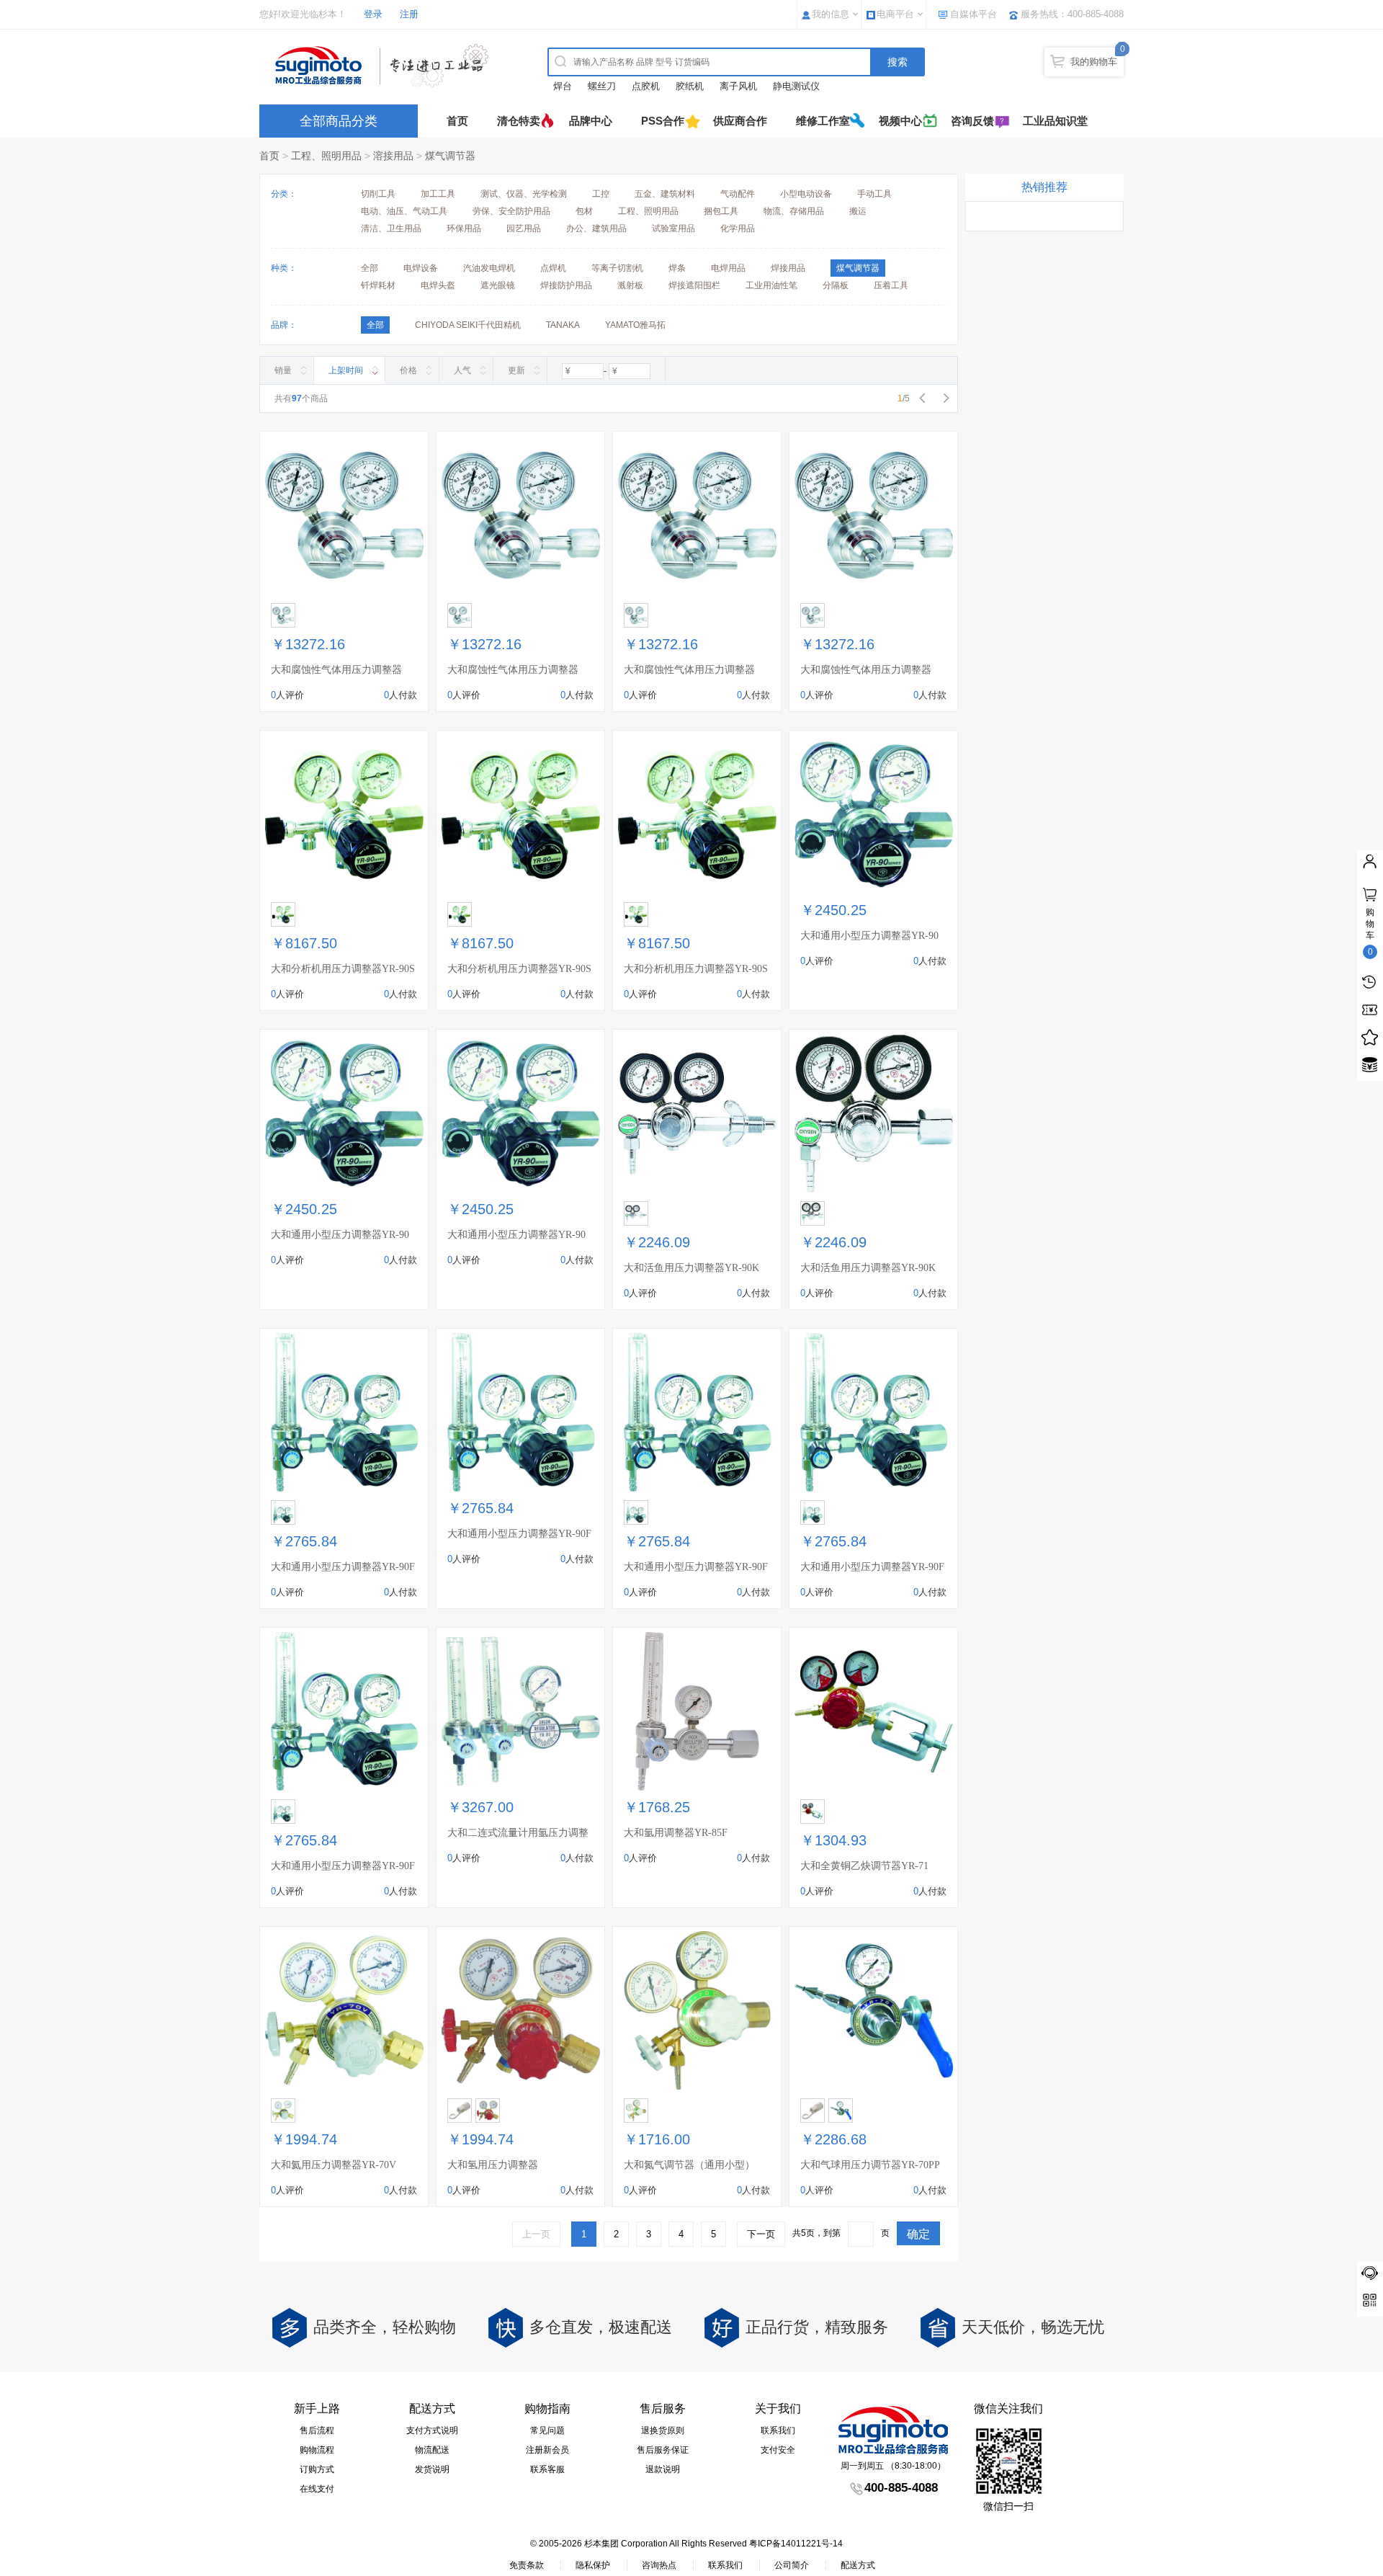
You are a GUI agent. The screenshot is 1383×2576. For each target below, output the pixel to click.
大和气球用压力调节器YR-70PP (870, 2165)
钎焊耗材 (378, 285)
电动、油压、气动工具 (404, 211)
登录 (373, 14)
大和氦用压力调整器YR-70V (334, 2165)
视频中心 (900, 121)
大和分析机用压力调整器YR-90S (343, 969)
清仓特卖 (519, 121)
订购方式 (317, 2469)
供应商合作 (740, 121)
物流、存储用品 (794, 211)
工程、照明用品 (326, 156)
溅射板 (630, 285)
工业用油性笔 (771, 285)
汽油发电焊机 (489, 268)
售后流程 (317, 2430)
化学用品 (738, 228)
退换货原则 (663, 2430)
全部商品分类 (339, 121)
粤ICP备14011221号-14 (796, 2544)
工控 (601, 194)
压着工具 (891, 285)
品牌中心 (591, 121)
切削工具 (378, 194)
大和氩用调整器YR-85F (676, 1833)
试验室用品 (673, 228)
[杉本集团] (385, 66)
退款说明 (663, 2469)
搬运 (858, 211)
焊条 (677, 268)
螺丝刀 (602, 86)
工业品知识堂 (1055, 121)
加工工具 (438, 194)
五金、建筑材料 (665, 194)
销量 (283, 370)
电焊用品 (728, 268)
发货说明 (432, 2469)
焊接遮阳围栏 (694, 285)
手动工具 (874, 194)
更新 (516, 370)
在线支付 (317, 2489)
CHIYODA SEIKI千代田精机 (468, 325)
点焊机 (553, 268)
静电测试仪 (796, 86)
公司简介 (792, 2565)
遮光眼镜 (498, 285)
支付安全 (778, 2450)
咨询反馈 (972, 121)
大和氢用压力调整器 (493, 2165)
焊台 (563, 86)
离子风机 (738, 86)
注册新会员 (547, 2450)
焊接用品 (788, 268)
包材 (584, 211)
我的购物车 (1094, 62)
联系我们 (778, 2430)
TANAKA (563, 325)
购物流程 (317, 2450)
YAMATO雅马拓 (635, 325)
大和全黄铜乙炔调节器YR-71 (864, 1866)
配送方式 (858, 2565)
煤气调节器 (450, 156)
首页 (457, 121)
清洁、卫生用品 (391, 228)
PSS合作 (663, 121)
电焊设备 (421, 268)
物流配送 (432, 2450)
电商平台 (895, 14)
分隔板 (836, 285)
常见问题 (547, 2430)
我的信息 (831, 14)
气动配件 (738, 194)
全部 (370, 268)
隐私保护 (593, 2565)
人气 (462, 370)
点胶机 (646, 86)
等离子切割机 (617, 268)
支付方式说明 (432, 2430)
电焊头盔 (438, 285)
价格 (408, 370)
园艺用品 (524, 228)
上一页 (536, 2234)
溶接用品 (393, 156)
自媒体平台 (974, 14)
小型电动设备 (806, 194)
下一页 (761, 2234)
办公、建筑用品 (596, 228)
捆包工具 (721, 211)
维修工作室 (823, 121)
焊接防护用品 (566, 285)
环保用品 (464, 228)
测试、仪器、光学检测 (524, 194)
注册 (409, 14)
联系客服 (547, 2469)
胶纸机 (690, 86)
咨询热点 (659, 2565)
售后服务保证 (663, 2450)
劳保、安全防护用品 (511, 211)
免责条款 (527, 2565)
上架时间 (346, 370)
